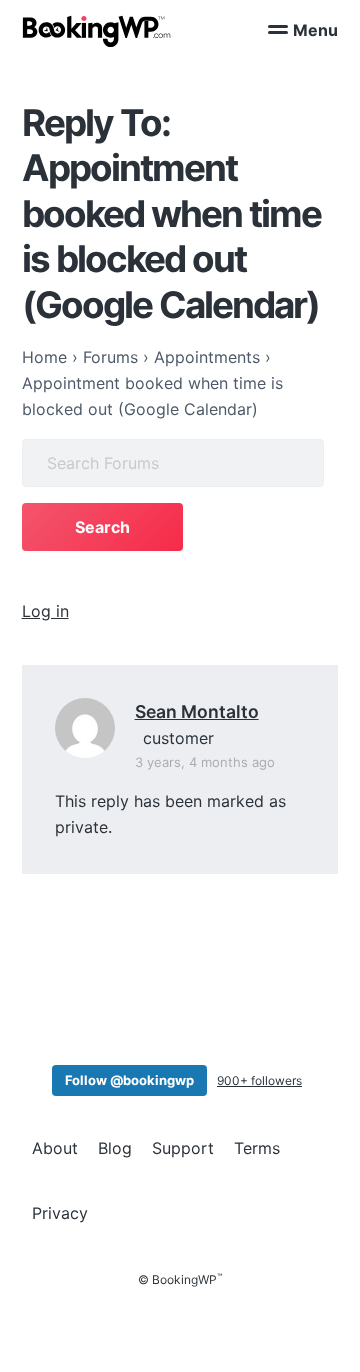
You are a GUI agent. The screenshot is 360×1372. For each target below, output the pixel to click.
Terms (257, 1148)
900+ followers (259, 1080)
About (55, 1148)
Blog (115, 1148)
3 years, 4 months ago (205, 762)
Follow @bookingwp (129, 1080)
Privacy (60, 1213)
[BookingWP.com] (97, 31)
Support (183, 1148)
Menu (315, 30)
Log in (45, 611)
